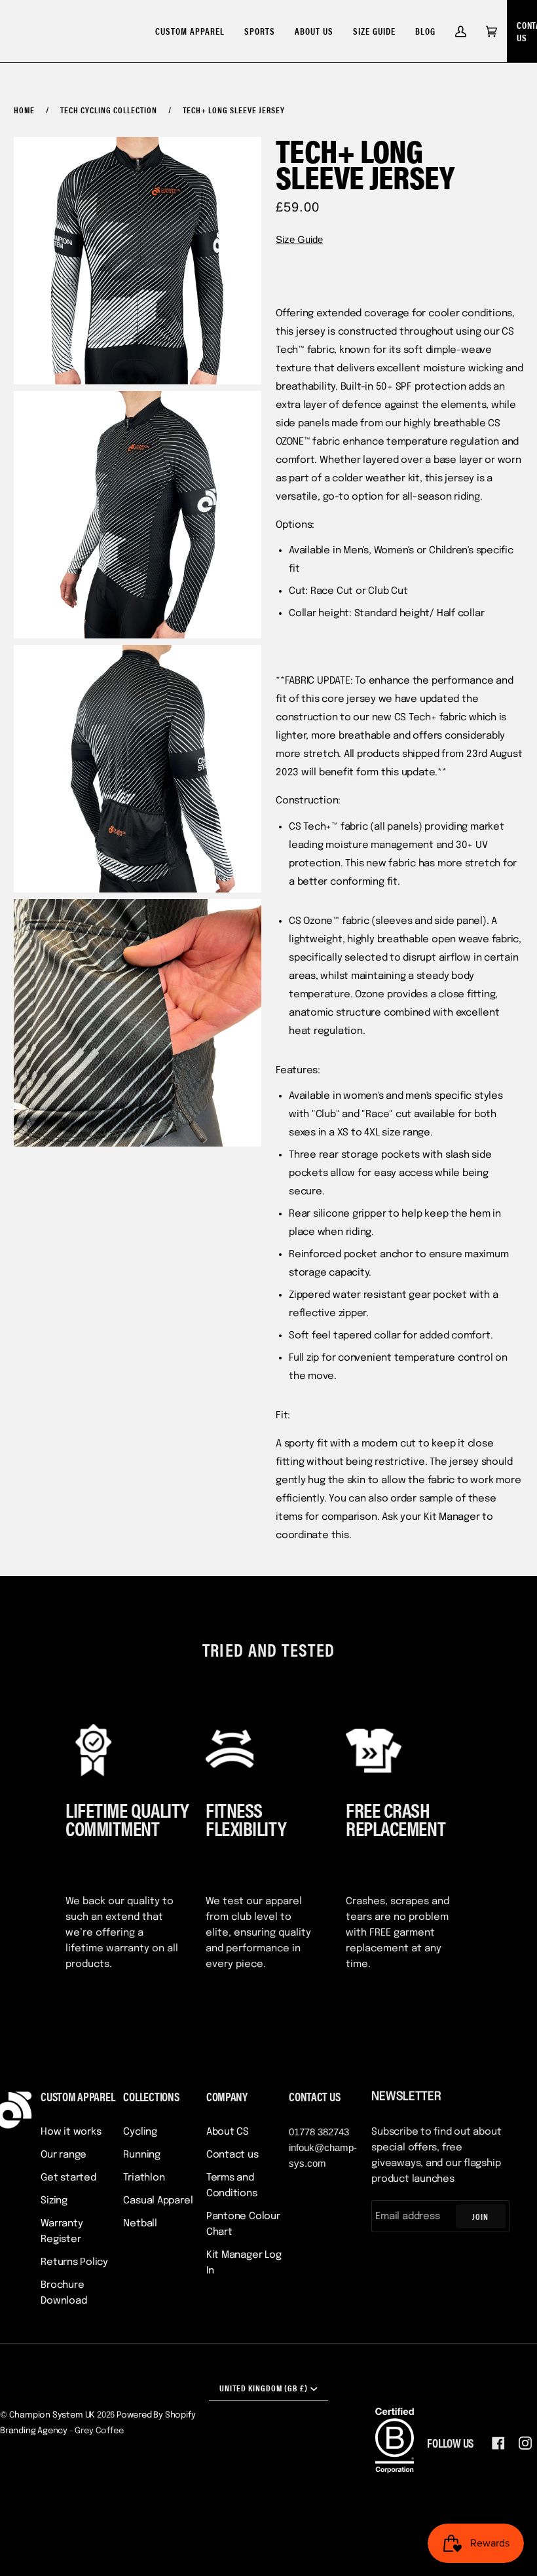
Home (24, 110)
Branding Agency (34, 2431)
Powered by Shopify (156, 2415)
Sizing (54, 2201)
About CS (228, 2132)
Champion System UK (52, 2415)
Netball (140, 2224)
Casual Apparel (158, 2201)
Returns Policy (74, 2262)
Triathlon (144, 2178)
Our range (64, 2155)
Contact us (232, 2155)
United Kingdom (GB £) (264, 2388)
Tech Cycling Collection (109, 110)
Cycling (140, 2132)
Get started (68, 2178)
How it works (71, 2132)
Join (480, 2216)
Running (141, 2155)
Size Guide (299, 239)
